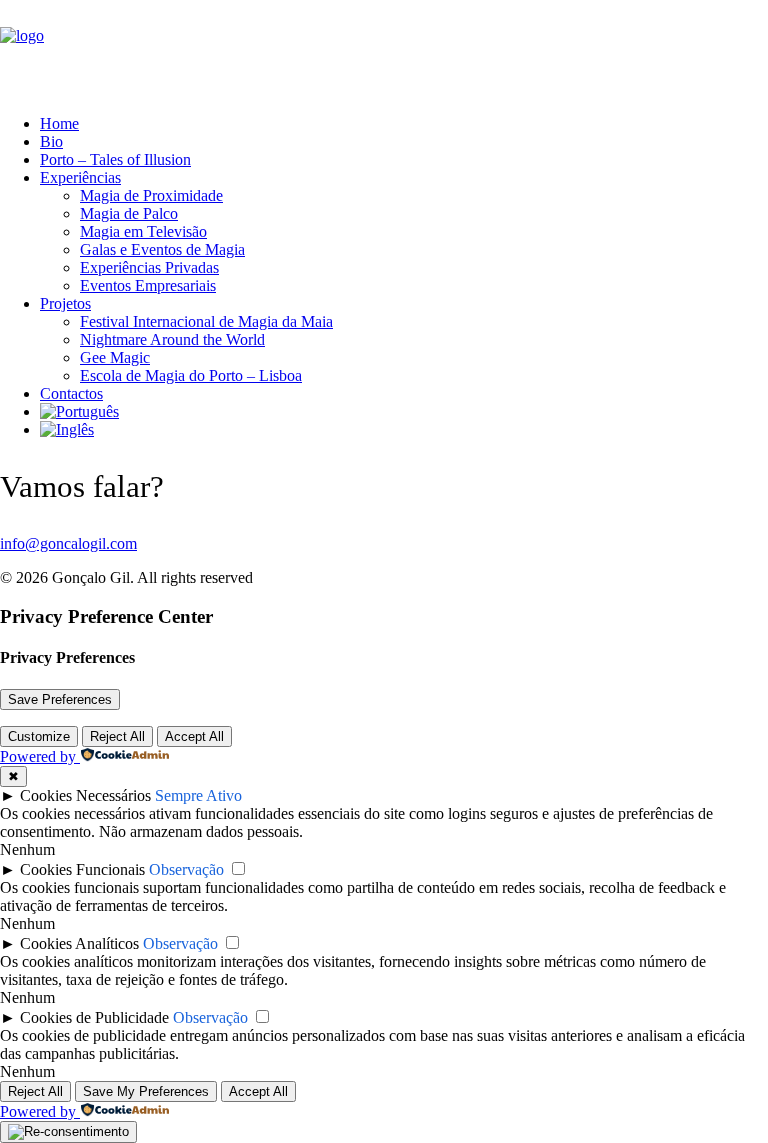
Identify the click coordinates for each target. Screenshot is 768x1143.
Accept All (194, 736)
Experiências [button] (80, 177)
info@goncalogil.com (68, 543)
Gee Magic (115, 357)
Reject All (117, 736)
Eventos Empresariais (148, 285)
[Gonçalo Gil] (384, 49)
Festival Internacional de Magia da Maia (206, 321)
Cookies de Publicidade (94, 1017)
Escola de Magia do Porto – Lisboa (191, 375)
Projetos (65, 303)
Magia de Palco (129, 213)
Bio (51, 141)
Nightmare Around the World (172, 339)
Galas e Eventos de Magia (162, 249)
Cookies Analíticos (79, 943)
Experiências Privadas (149, 267)
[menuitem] (381, 124)
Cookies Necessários (85, 795)
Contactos (71, 393)
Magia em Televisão (143, 231)
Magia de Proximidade (151, 195)
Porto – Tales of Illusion (115, 159)
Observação (186, 869)
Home (59, 123)
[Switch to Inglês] (67, 429)
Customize (39, 736)
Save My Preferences (146, 1091)
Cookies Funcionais (82, 869)
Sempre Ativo (198, 795)
